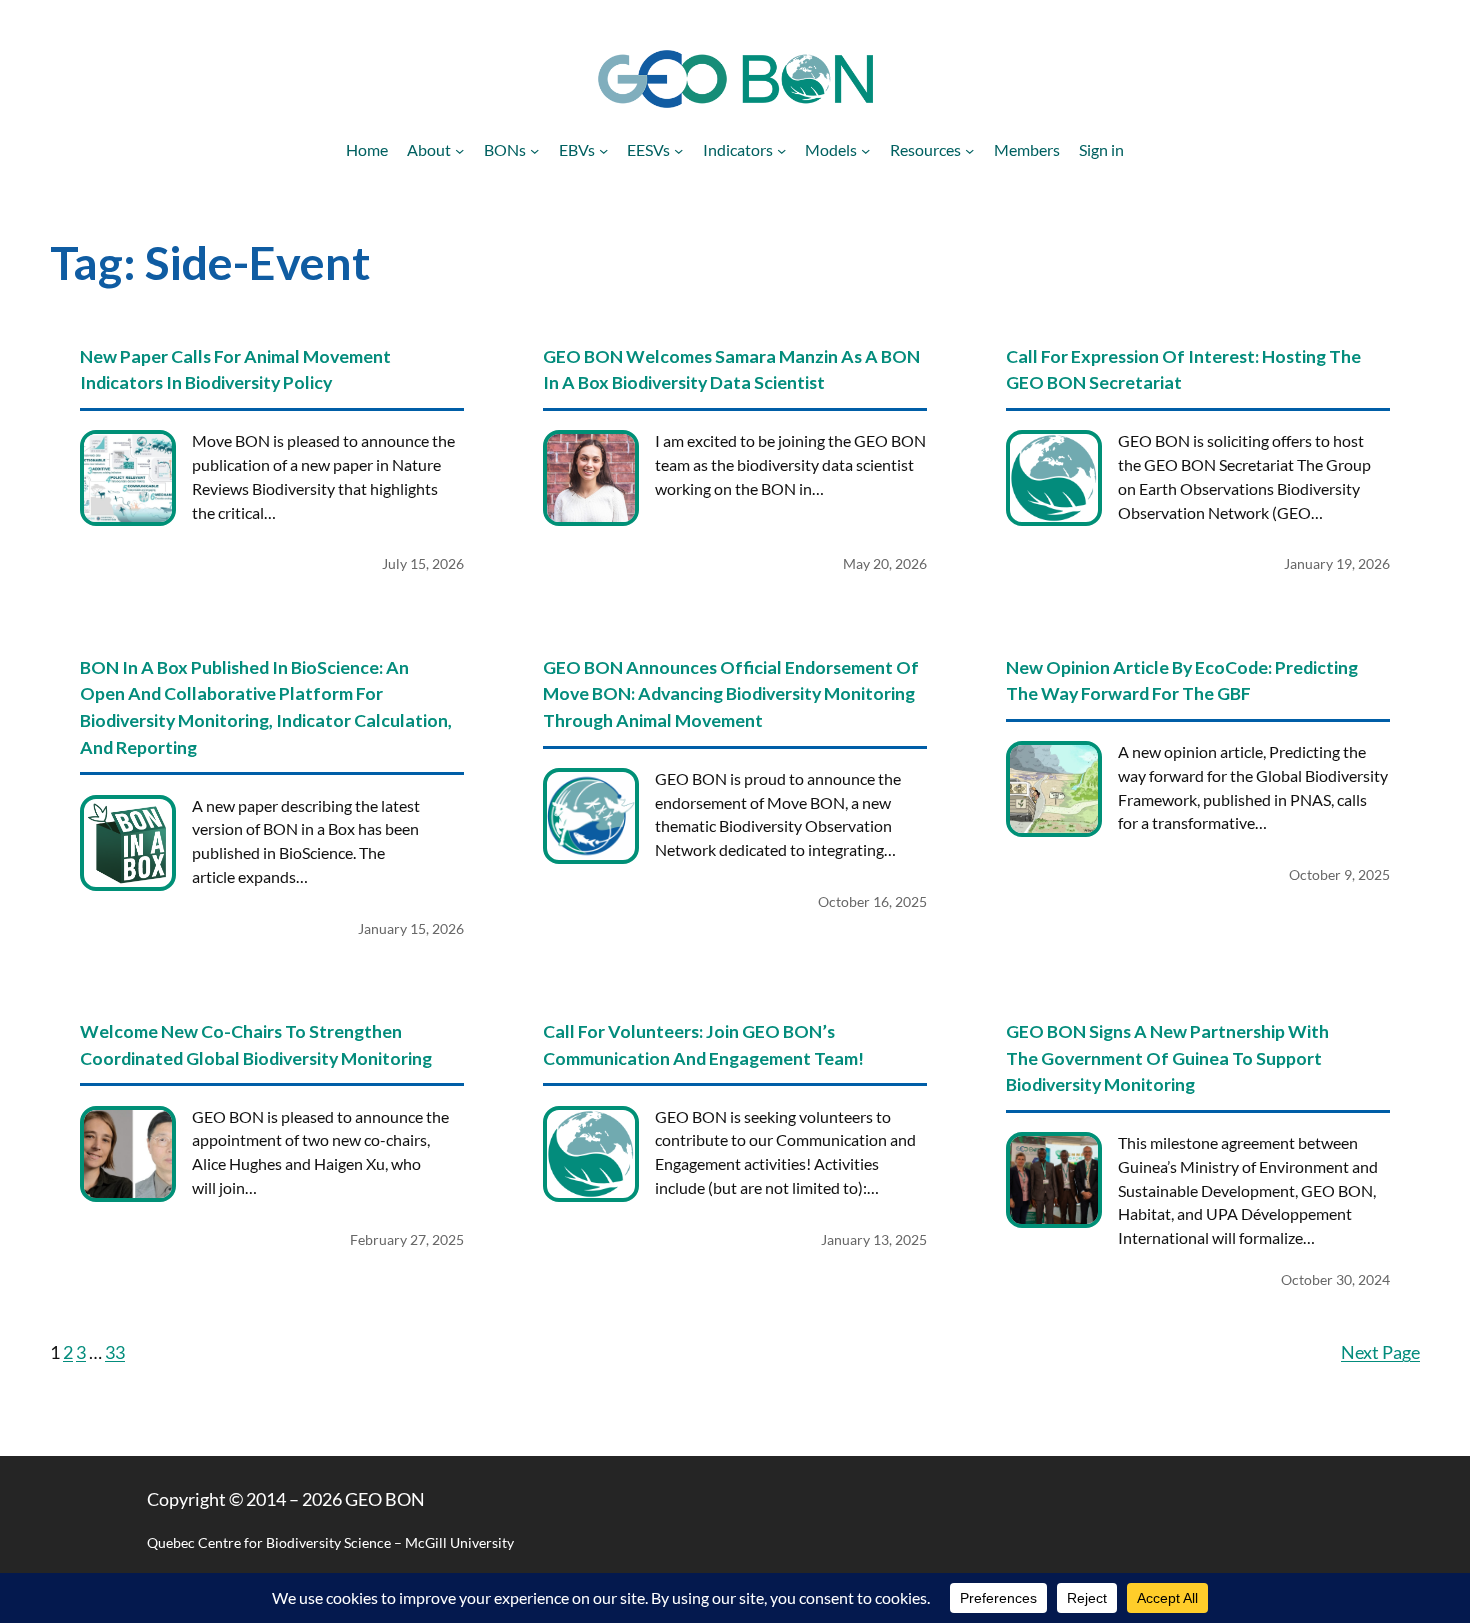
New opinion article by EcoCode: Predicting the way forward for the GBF (1182, 680)
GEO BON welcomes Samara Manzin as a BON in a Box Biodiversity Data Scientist (731, 369)
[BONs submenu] (534, 149)
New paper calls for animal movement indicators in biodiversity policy (235, 369)
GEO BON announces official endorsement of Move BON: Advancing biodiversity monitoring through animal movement (731, 693)
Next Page (1380, 1352)
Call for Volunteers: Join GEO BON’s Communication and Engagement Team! (703, 1044)
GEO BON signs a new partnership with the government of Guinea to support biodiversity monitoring (1167, 1057)
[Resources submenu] (969, 149)
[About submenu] (459, 149)
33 (115, 1352)
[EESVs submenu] (678, 149)
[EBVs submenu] (603, 149)
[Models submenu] (865, 149)
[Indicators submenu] (781, 149)
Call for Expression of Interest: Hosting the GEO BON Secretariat (1183, 369)
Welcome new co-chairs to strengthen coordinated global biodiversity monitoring (256, 1044)
